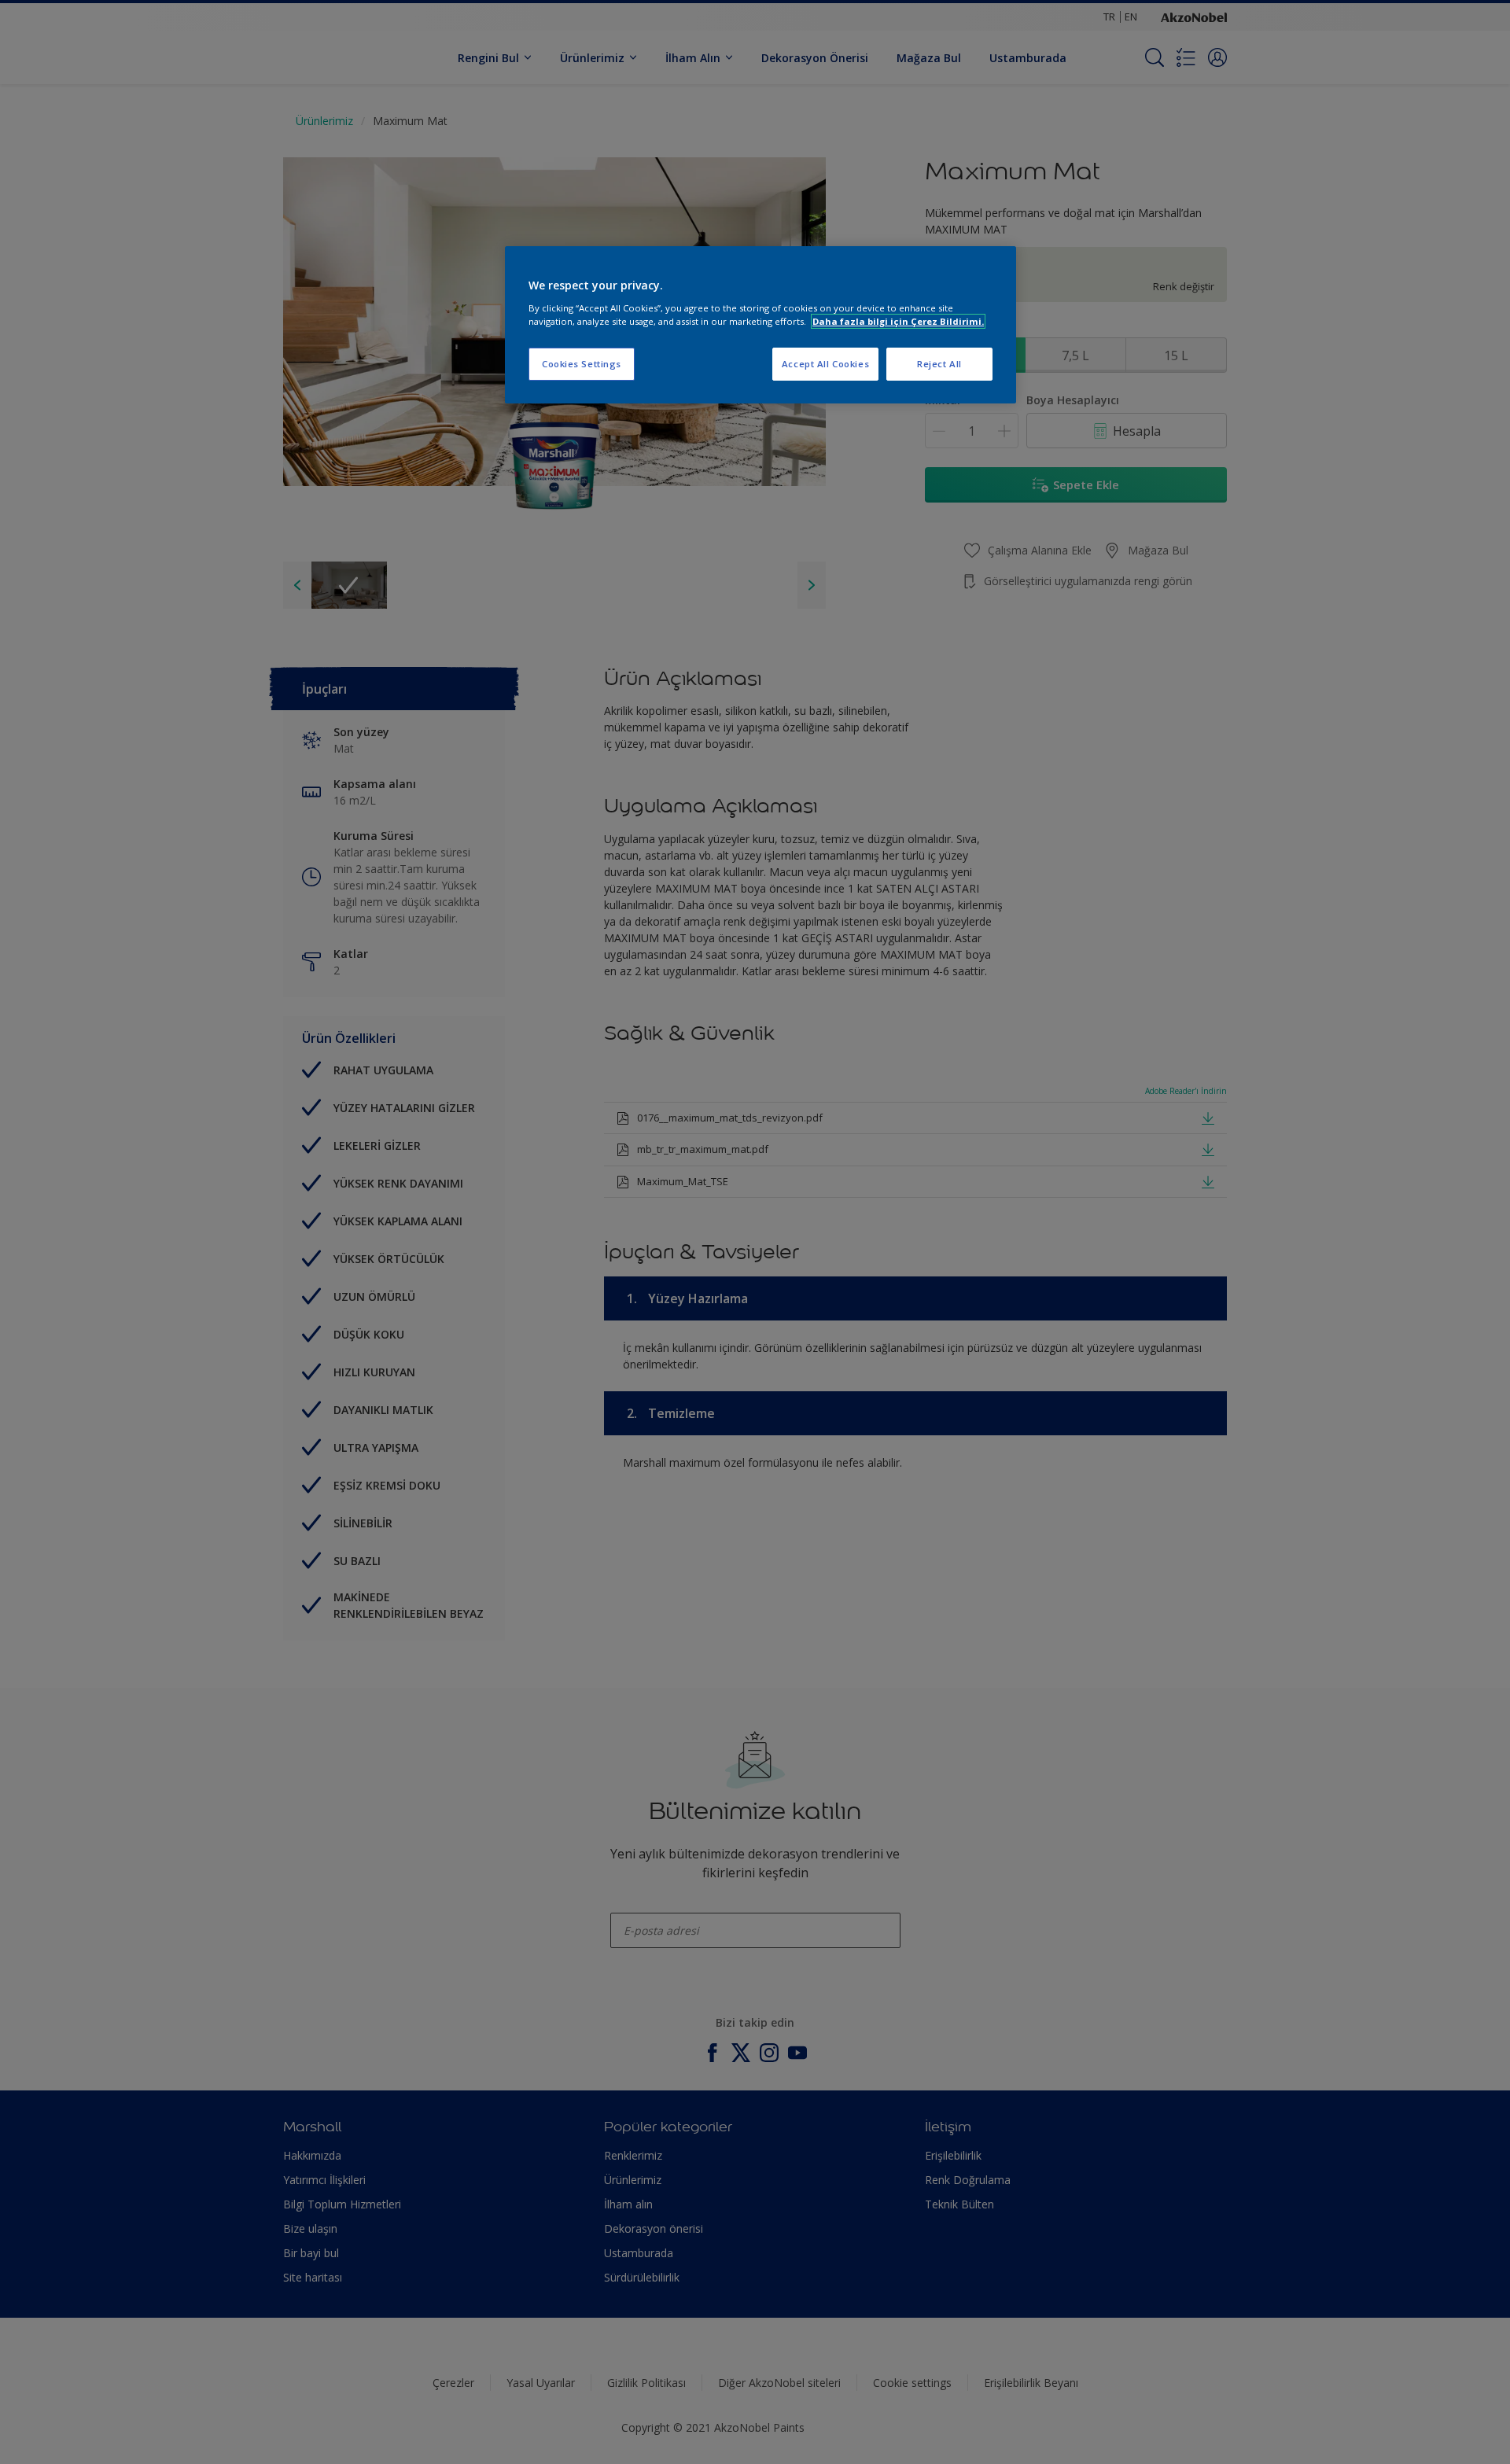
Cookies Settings (582, 364)
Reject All (939, 364)
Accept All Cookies (825, 364)
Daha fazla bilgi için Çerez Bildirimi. (898, 321)
